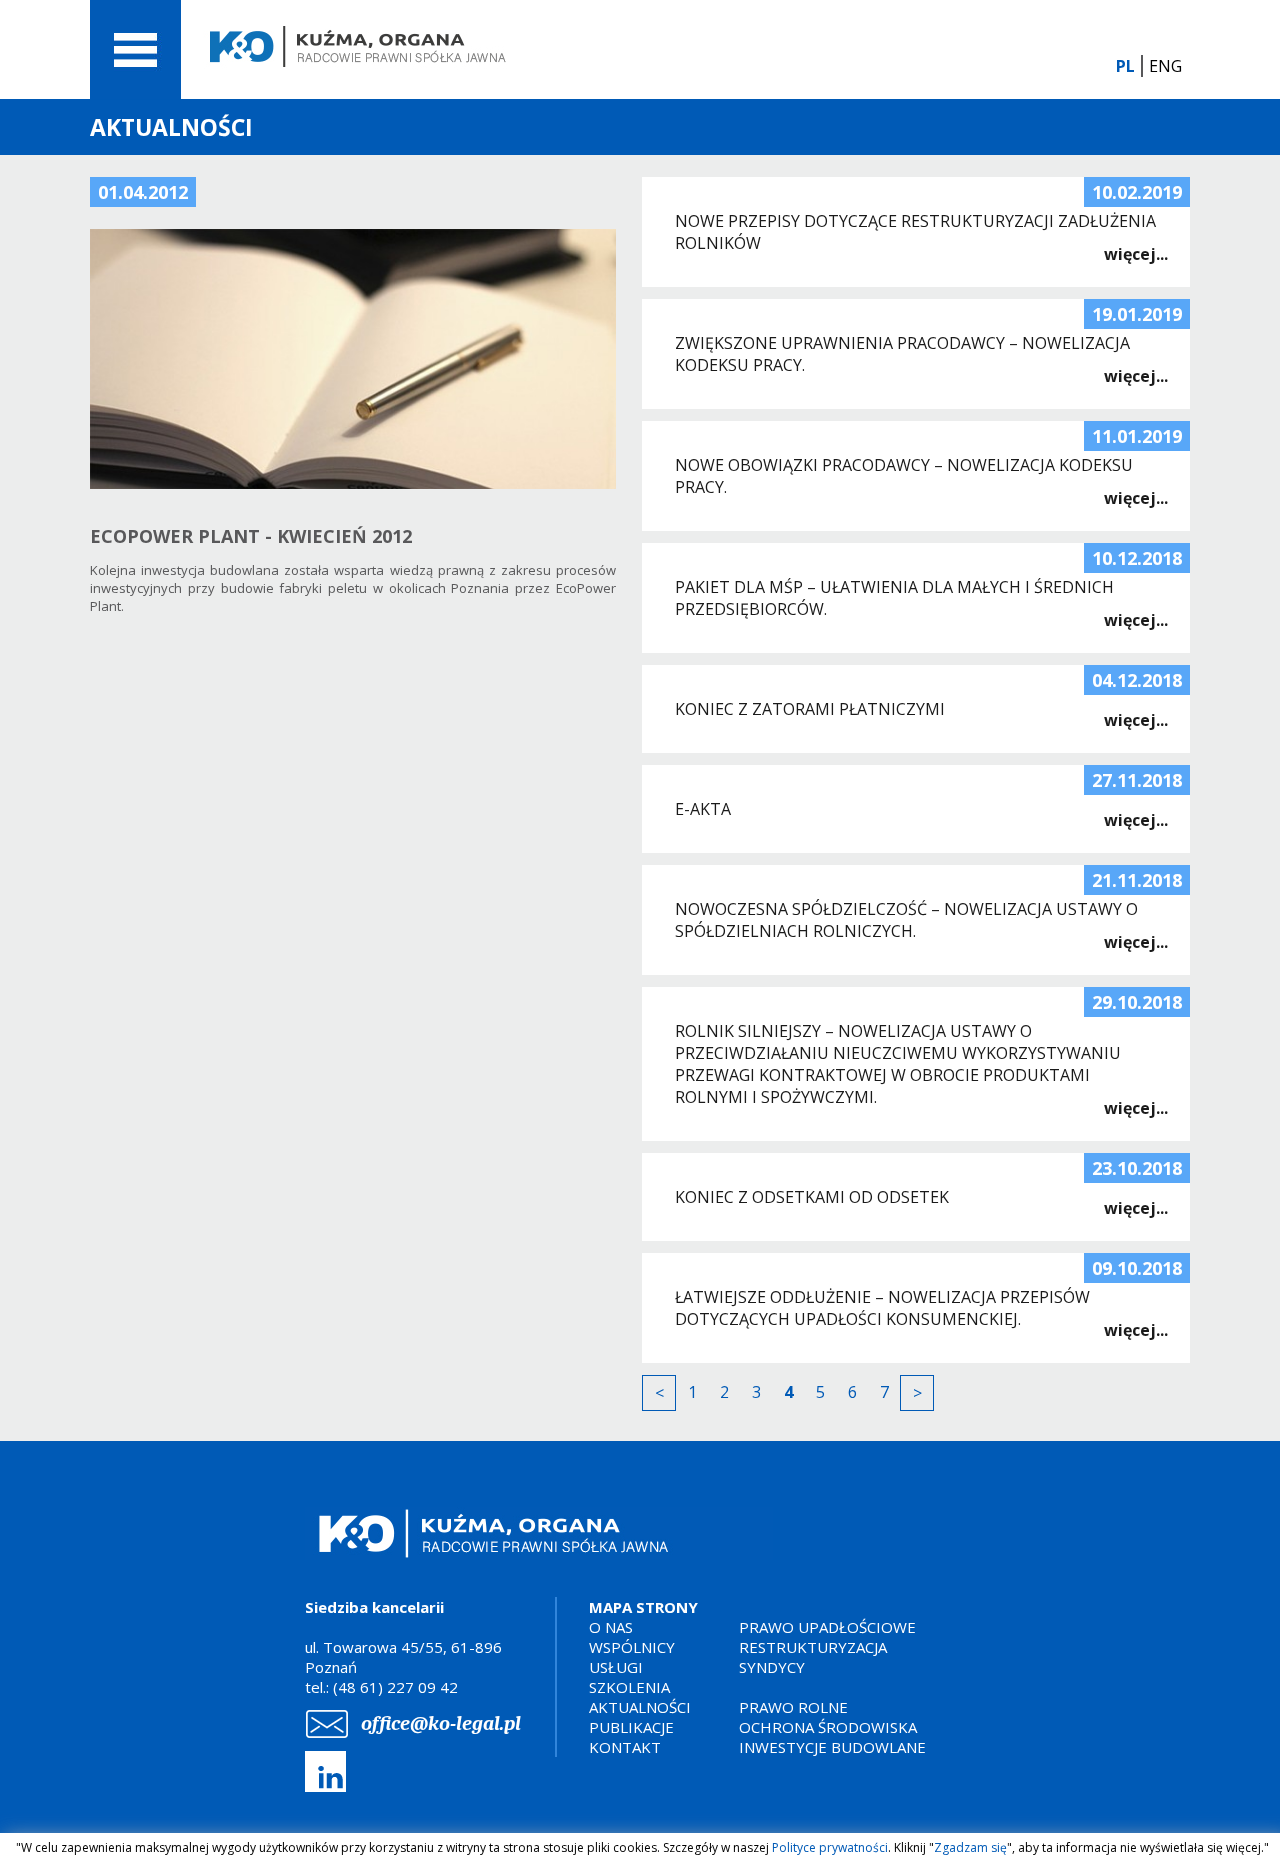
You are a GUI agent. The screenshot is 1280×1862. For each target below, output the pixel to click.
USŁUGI (616, 1667)
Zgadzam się (970, 1847)
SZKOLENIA (629, 1687)
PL (1125, 66)
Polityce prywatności (830, 1847)
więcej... (1136, 254)
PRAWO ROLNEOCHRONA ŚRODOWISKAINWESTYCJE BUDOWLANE (832, 1727)
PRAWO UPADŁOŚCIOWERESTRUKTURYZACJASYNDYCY (827, 1647)
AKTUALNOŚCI (640, 1707)
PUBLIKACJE (631, 1727)
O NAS (611, 1627)
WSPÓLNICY (632, 1647)
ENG (1165, 66)
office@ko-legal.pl (441, 1723)
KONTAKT (625, 1747)
